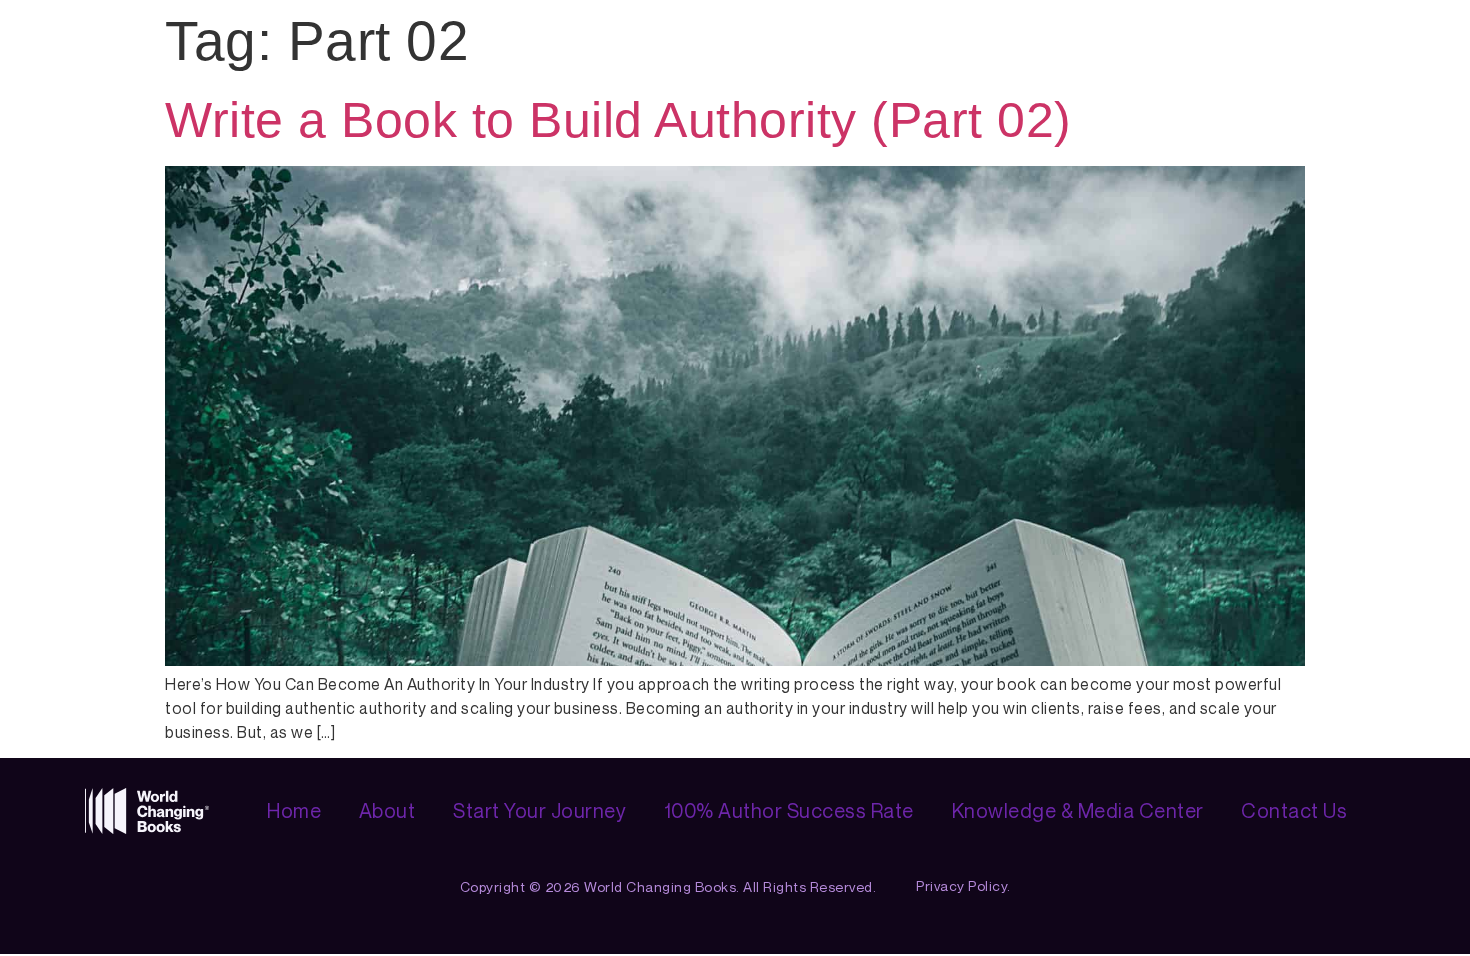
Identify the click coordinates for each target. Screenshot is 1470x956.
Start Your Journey (539, 810)
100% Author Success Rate (789, 810)
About (387, 810)
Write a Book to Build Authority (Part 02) (618, 120)
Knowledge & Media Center (1078, 810)
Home (294, 810)
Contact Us (1294, 810)
